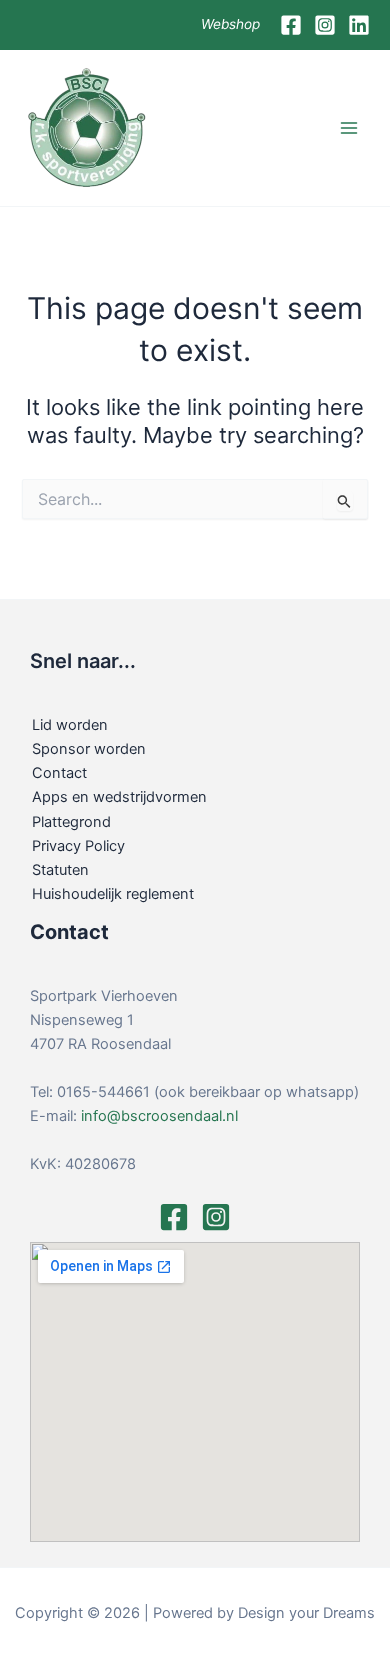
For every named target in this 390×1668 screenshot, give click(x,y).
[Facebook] (291, 25)
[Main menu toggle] (349, 128)
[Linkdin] (359, 25)
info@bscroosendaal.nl (159, 1116)
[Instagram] (325, 25)
